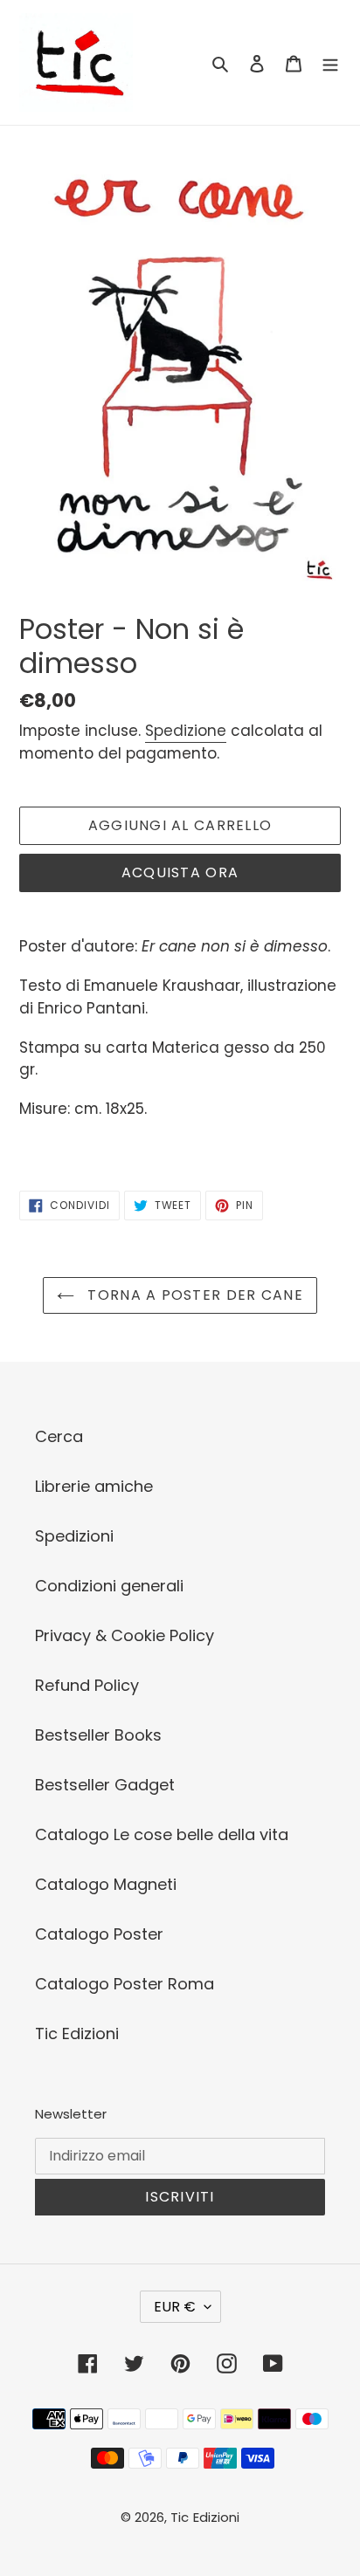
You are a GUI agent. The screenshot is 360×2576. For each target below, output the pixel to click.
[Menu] (330, 62)
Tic (180, 2517)
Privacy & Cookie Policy (125, 1635)
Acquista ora (180, 872)
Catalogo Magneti (106, 1884)
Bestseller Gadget (105, 1785)
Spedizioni (74, 1536)
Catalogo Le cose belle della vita (162, 1834)
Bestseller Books (98, 1735)
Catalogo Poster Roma (125, 1984)
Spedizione (186, 731)
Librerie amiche (94, 1486)
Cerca (59, 1436)
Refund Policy (87, 1685)
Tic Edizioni (77, 2033)
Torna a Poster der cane (193, 1295)
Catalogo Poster (99, 1934)
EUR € (175, 2307)
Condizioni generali (109, 1586)
